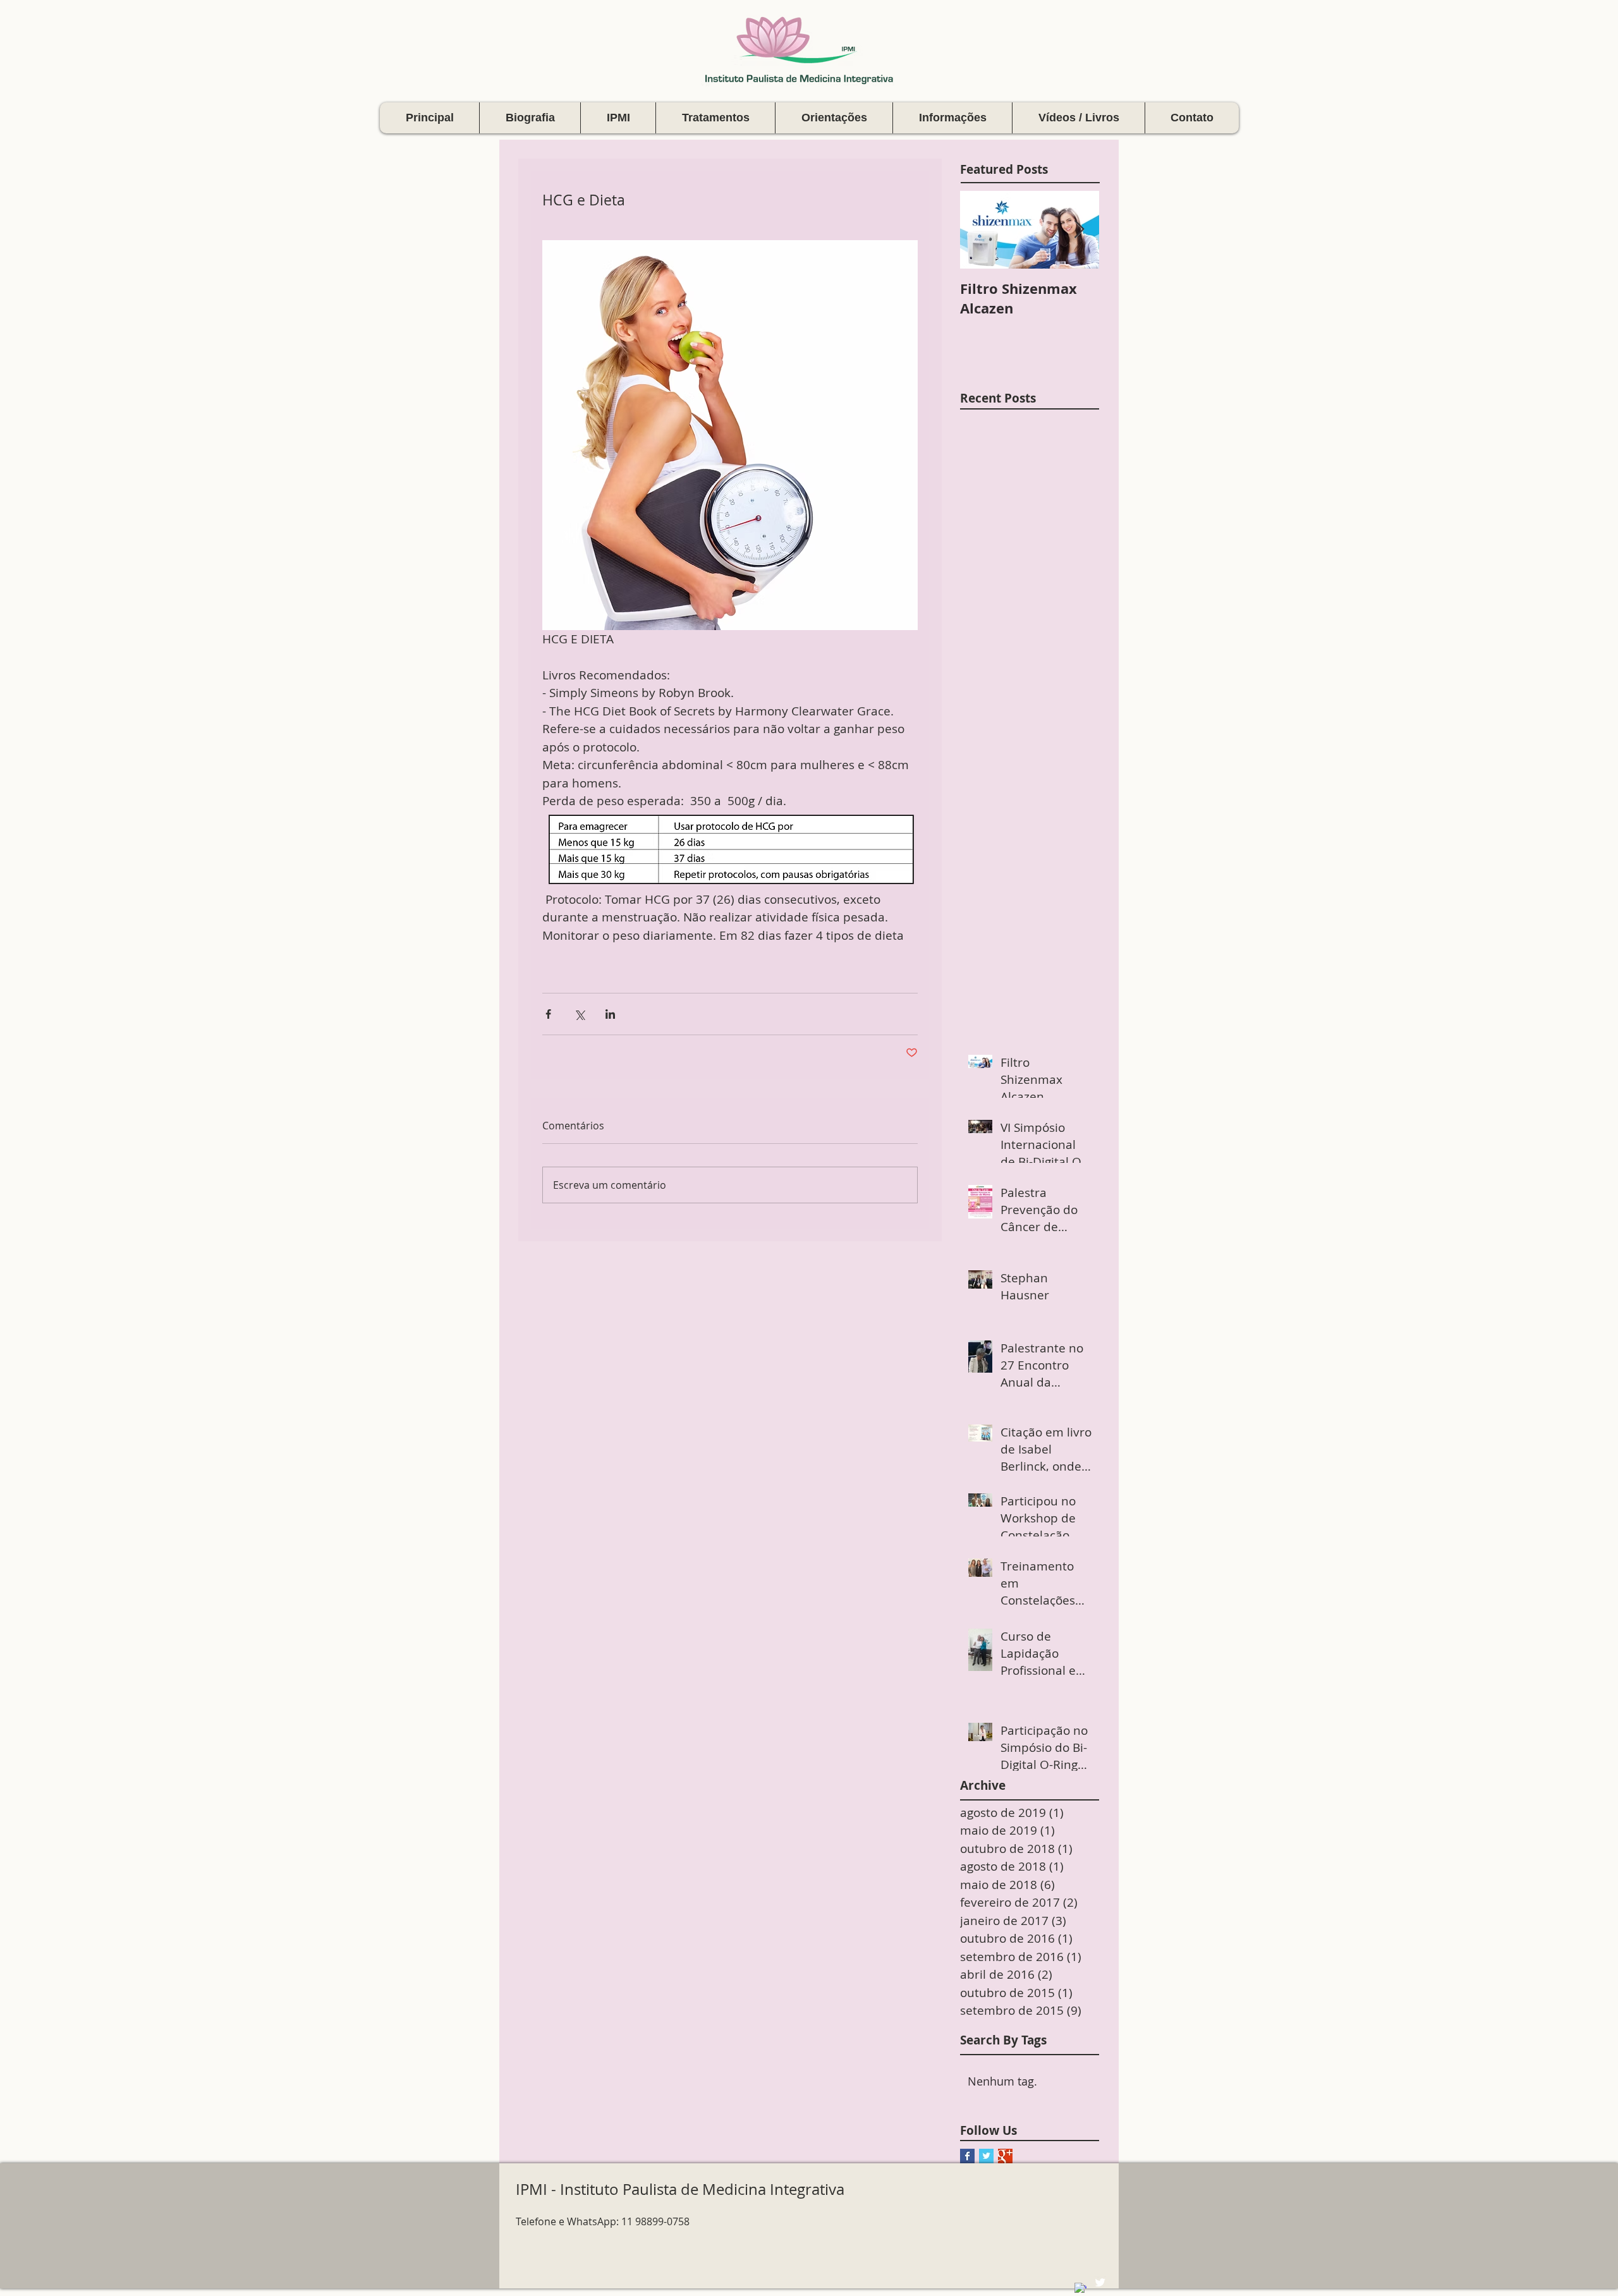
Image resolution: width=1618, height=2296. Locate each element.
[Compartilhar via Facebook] (548, 1014)
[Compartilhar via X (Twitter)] (579, 1014)
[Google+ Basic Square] (1005, 2156)
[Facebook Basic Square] (967, 2156)
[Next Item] (1079, 230)
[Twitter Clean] (1100, 2282)
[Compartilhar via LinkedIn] (610, 1014)
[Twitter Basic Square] (986, 2156)
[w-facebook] (1080, 2289)
